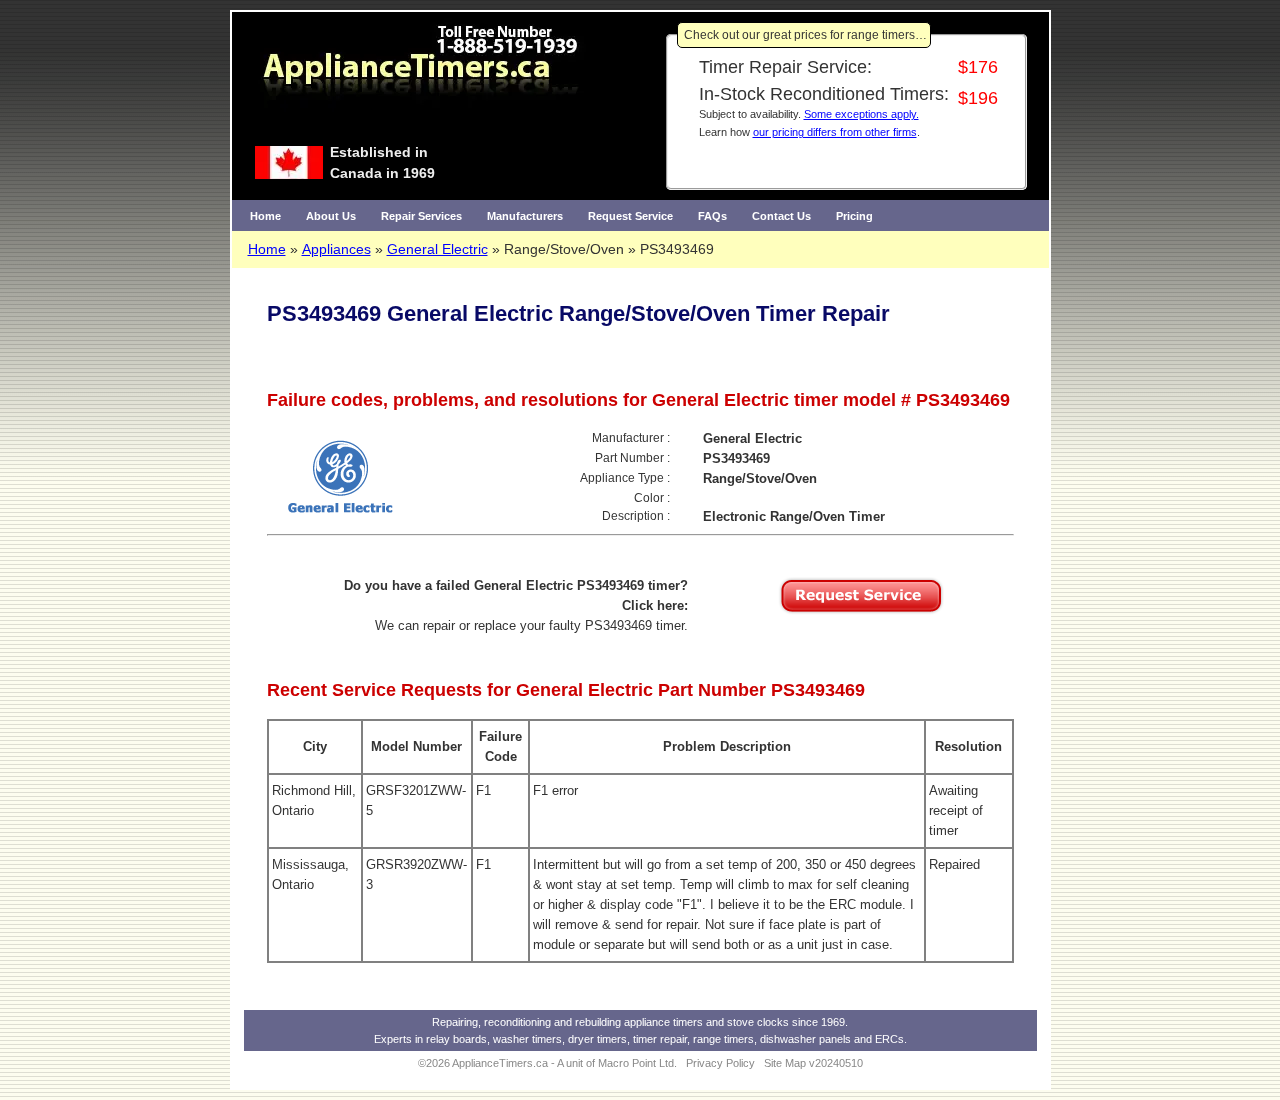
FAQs (712, 216)
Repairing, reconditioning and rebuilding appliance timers (567, 1022)
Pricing (854, 216)
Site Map (785, 1063)
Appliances (336, 249)
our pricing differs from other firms (835, 132)
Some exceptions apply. (861, 114)
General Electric (437, 249)
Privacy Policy (720, 1063)
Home (265, 216)
